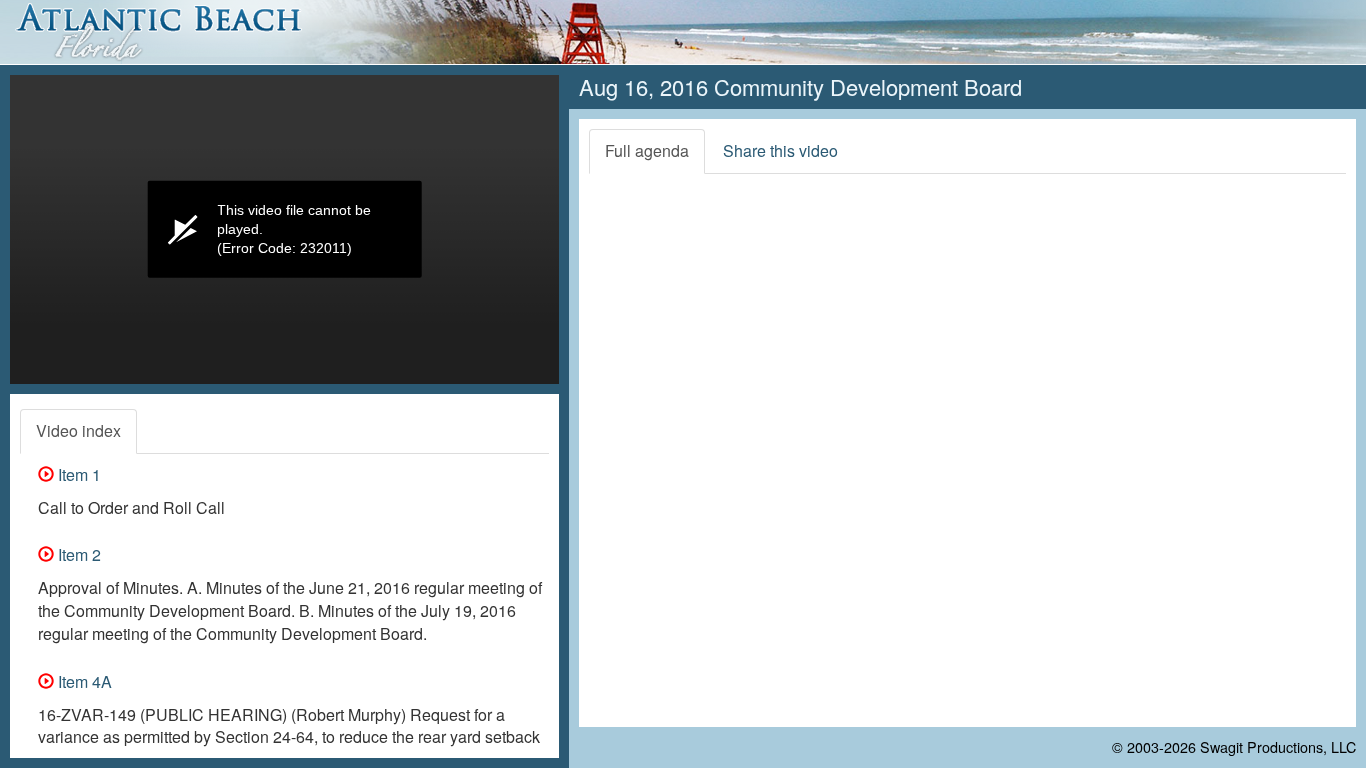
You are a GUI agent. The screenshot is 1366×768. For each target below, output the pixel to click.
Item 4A (83, 681)
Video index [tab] (78, 430)
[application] (284, 229)
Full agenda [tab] (647, 150)
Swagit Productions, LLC (1278, 746)
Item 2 (77, 554)
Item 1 (77, 474)
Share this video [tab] (780, 150)
